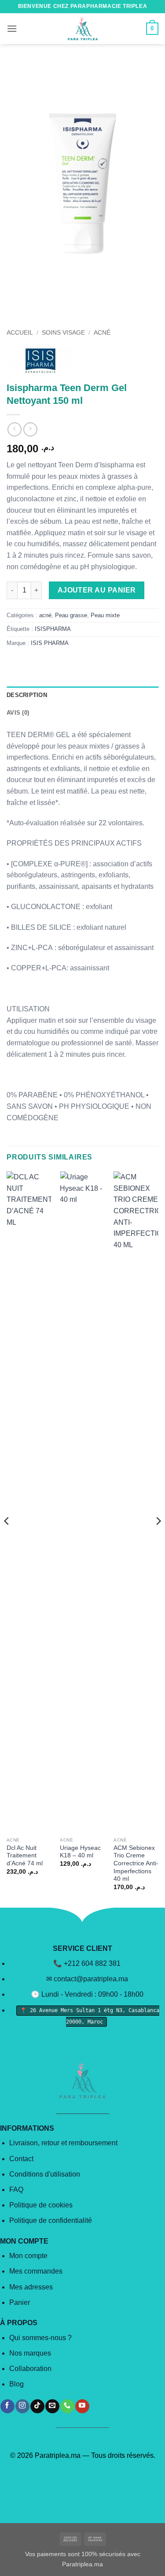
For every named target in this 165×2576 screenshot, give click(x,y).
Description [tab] (27, 695)
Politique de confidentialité (51, 2220)
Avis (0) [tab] (18, 713)
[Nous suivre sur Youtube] (82, 2406)
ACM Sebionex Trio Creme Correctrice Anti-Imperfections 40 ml (136, 1864)
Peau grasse (71, 615)
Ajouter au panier (97, 590)
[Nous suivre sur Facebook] (7, 2406)
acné (102, 333)
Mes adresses (31, 2287)
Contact (21, 2159)
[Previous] (7, 1539)
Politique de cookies (41, 2205)
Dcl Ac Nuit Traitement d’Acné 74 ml (25, 1856)
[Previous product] (30, 429)
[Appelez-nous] (67, 2406)
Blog (16, 2384)
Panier (20, 2302)
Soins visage (63, 333)
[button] (12, 28)
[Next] (158, 1539)
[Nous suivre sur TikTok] (37, 2406)
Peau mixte (105, 615)
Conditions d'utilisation (45, 2174)
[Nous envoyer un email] (52, 2406)
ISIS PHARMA (50, 643)
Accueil (20, 333)
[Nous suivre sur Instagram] (22, 2406)
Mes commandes (36, 2271)
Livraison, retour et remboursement (63, 2143)
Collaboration (30, 2369)
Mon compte (28, 2256)
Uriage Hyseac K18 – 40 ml (80, 1852)
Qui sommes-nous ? (40, 2338)
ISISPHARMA (53, 629)
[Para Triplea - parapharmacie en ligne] (83, 29)
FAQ (16, 2190)
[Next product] (14, 429)
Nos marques (30, 2353)
